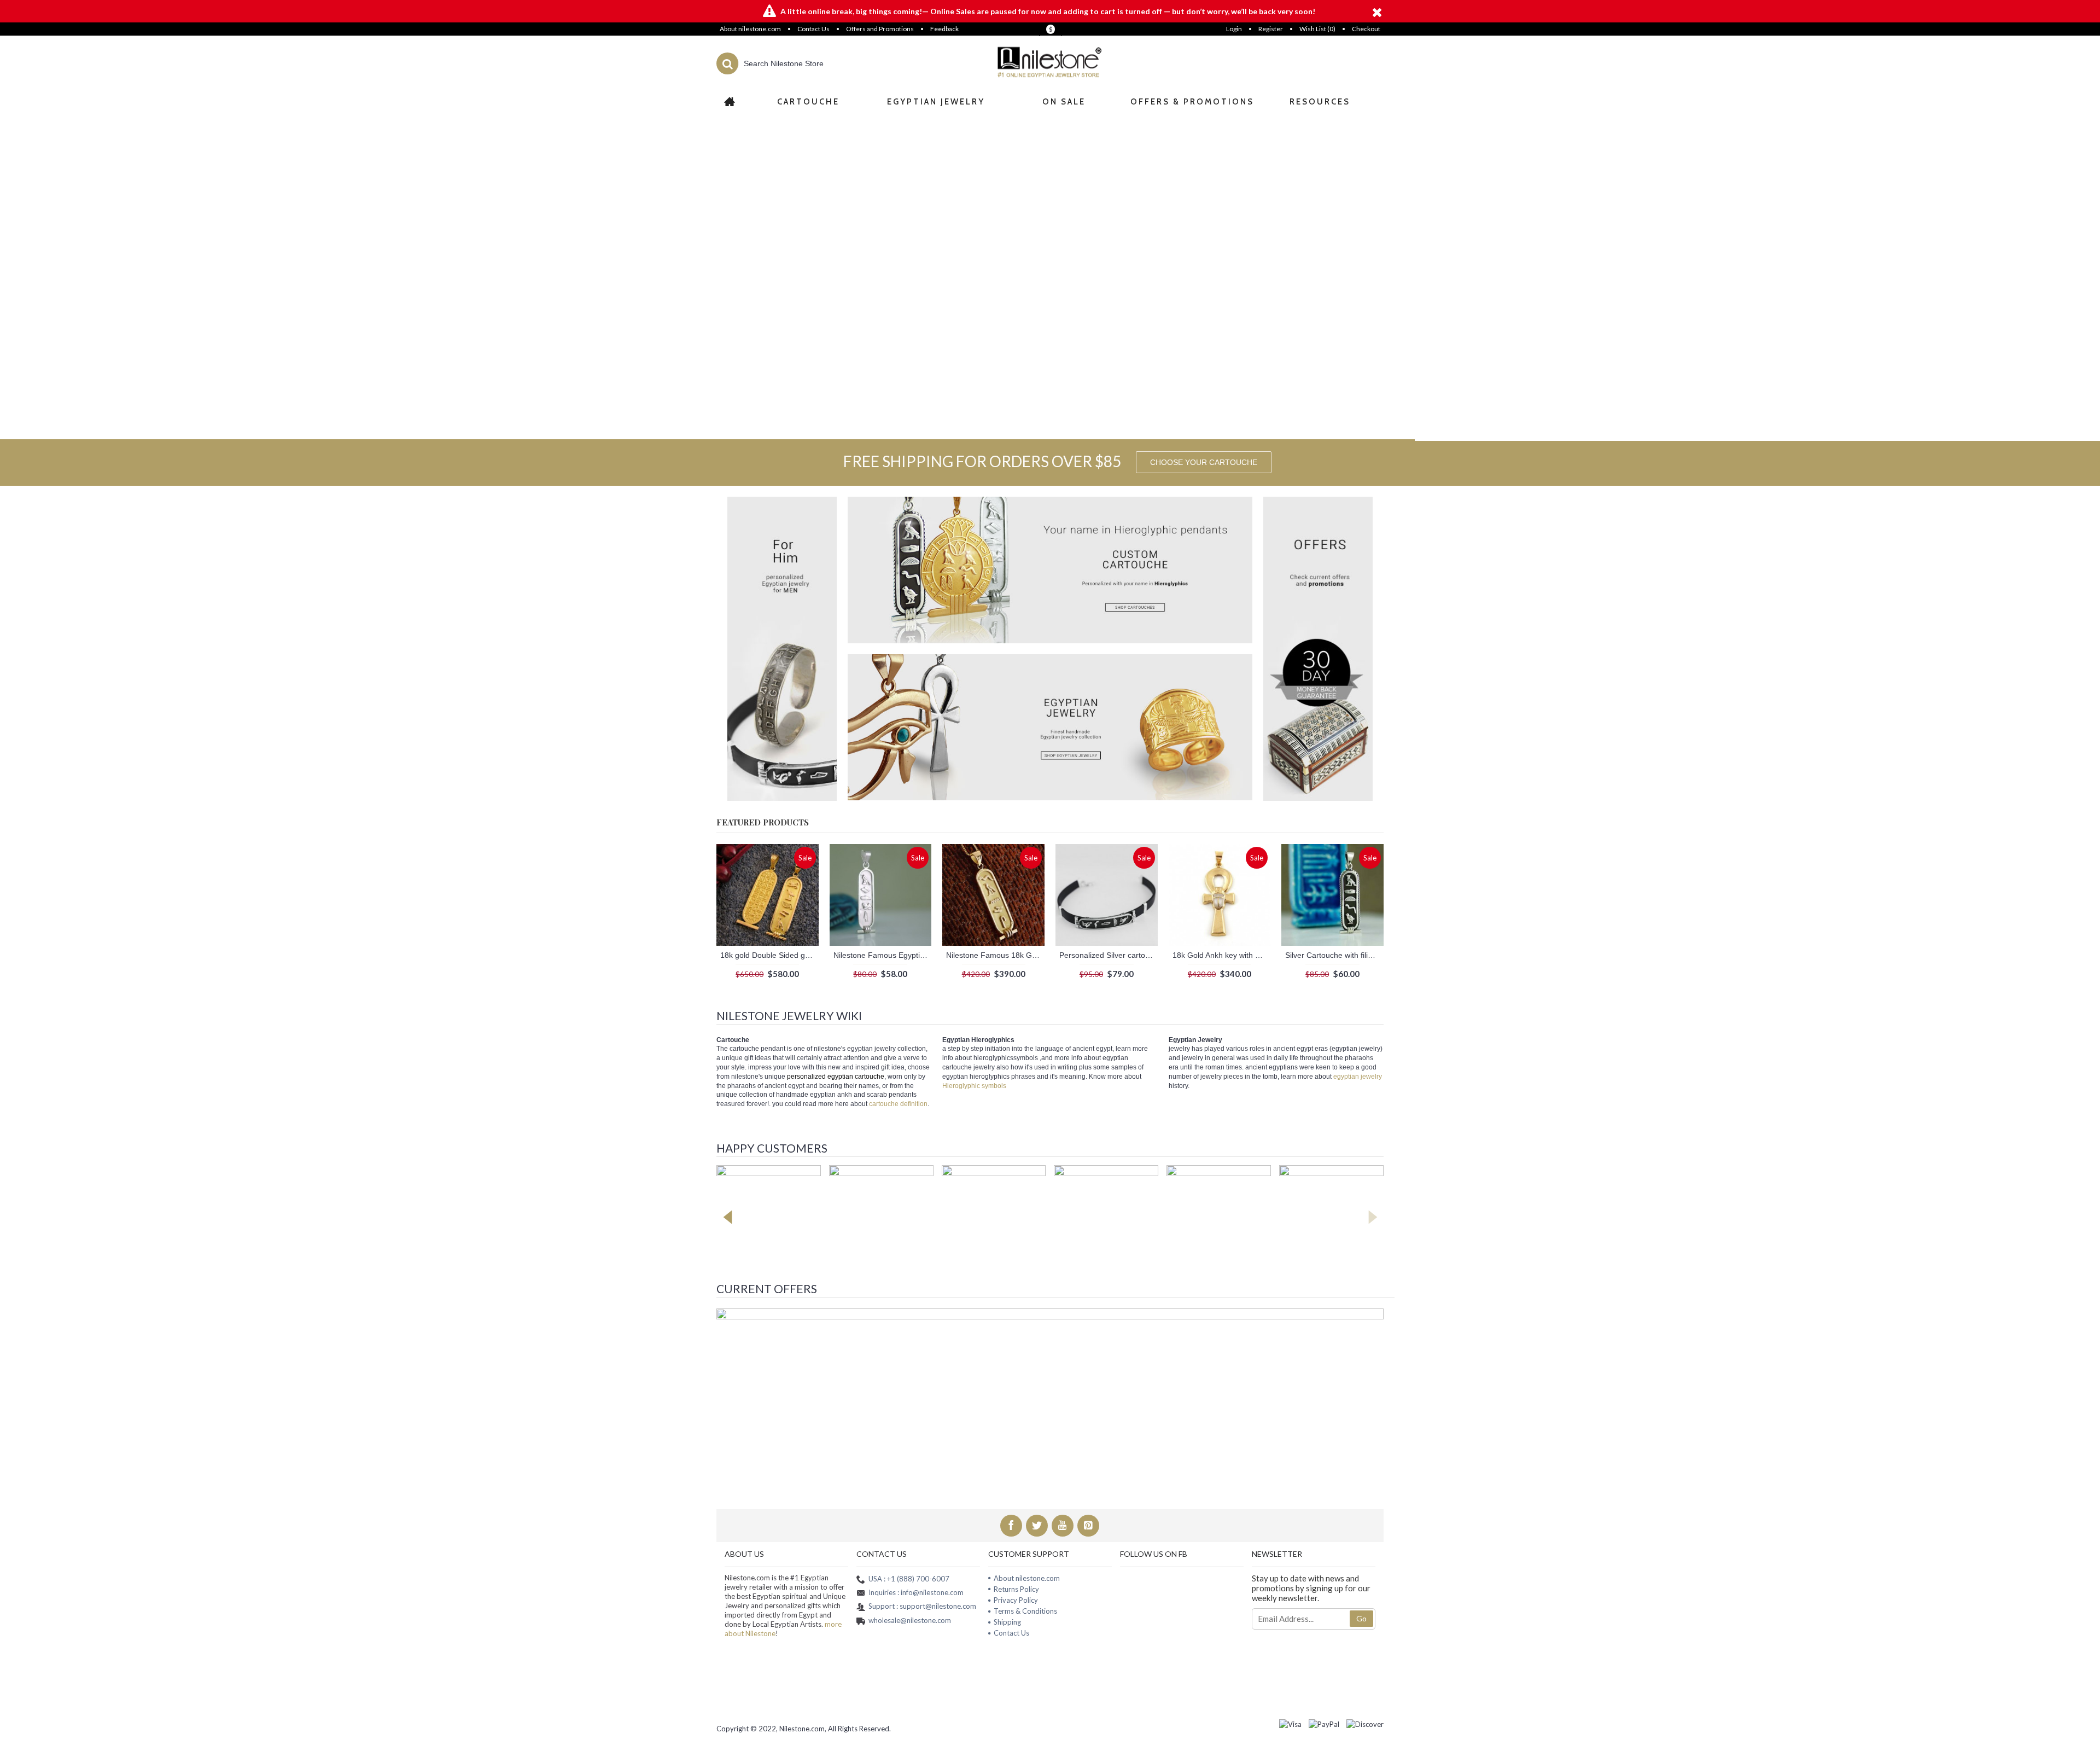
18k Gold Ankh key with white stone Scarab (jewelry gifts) (1222, 955)
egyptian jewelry (1358, 1077)
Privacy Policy (1016, 1600)
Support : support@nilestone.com (922, 1606)
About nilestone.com (1027, 1578)
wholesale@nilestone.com (910, 1620)
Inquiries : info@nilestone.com (916, 1592)
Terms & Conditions (1025, 1611)
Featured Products (763, 822)
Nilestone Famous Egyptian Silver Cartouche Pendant (883, 955)
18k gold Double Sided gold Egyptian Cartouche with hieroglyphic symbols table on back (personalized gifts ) (769, 955)
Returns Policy (1016, 1589)
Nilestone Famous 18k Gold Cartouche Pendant (995, 955)
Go (1361, 1618)
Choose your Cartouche (1204, 462)
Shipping (1007, 1622)
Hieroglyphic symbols (974, 1085)
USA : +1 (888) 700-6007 (909, 1578)
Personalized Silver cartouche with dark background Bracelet (1109, 955)
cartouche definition (898, 1104)
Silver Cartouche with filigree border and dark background (1334, 955)
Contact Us (1011, 1633)
